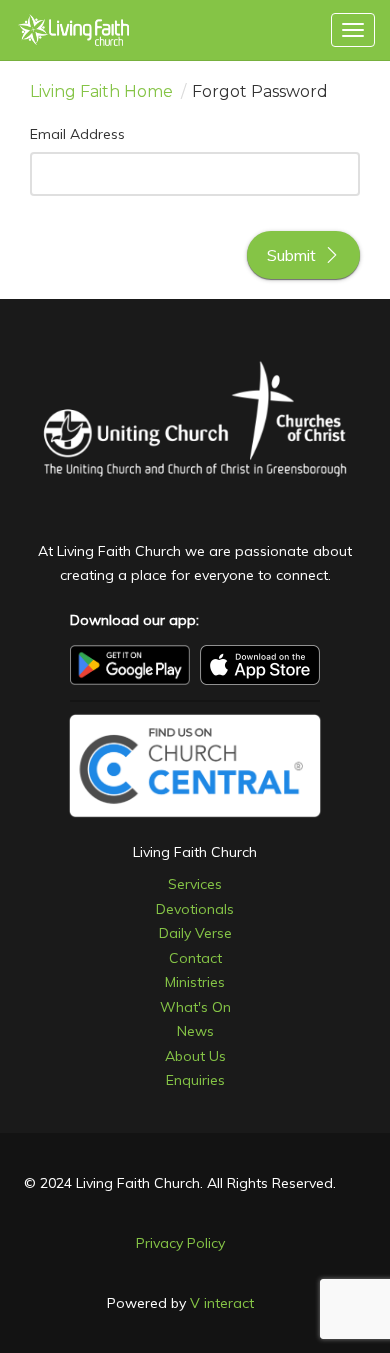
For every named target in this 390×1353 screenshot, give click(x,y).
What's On (195, 1007)
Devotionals (195, 909)
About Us (195, 1056)
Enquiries (195, 1080)
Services (195, 884)
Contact (195, 958)
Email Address (77, 134)
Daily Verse (195, 933)
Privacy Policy (180, 1243)
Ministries (195, 982)
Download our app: (134, 620)
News (195, 1031)
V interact (222, 1303)
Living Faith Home (101, 91)
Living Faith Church (195, 852)
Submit (291, 255)
